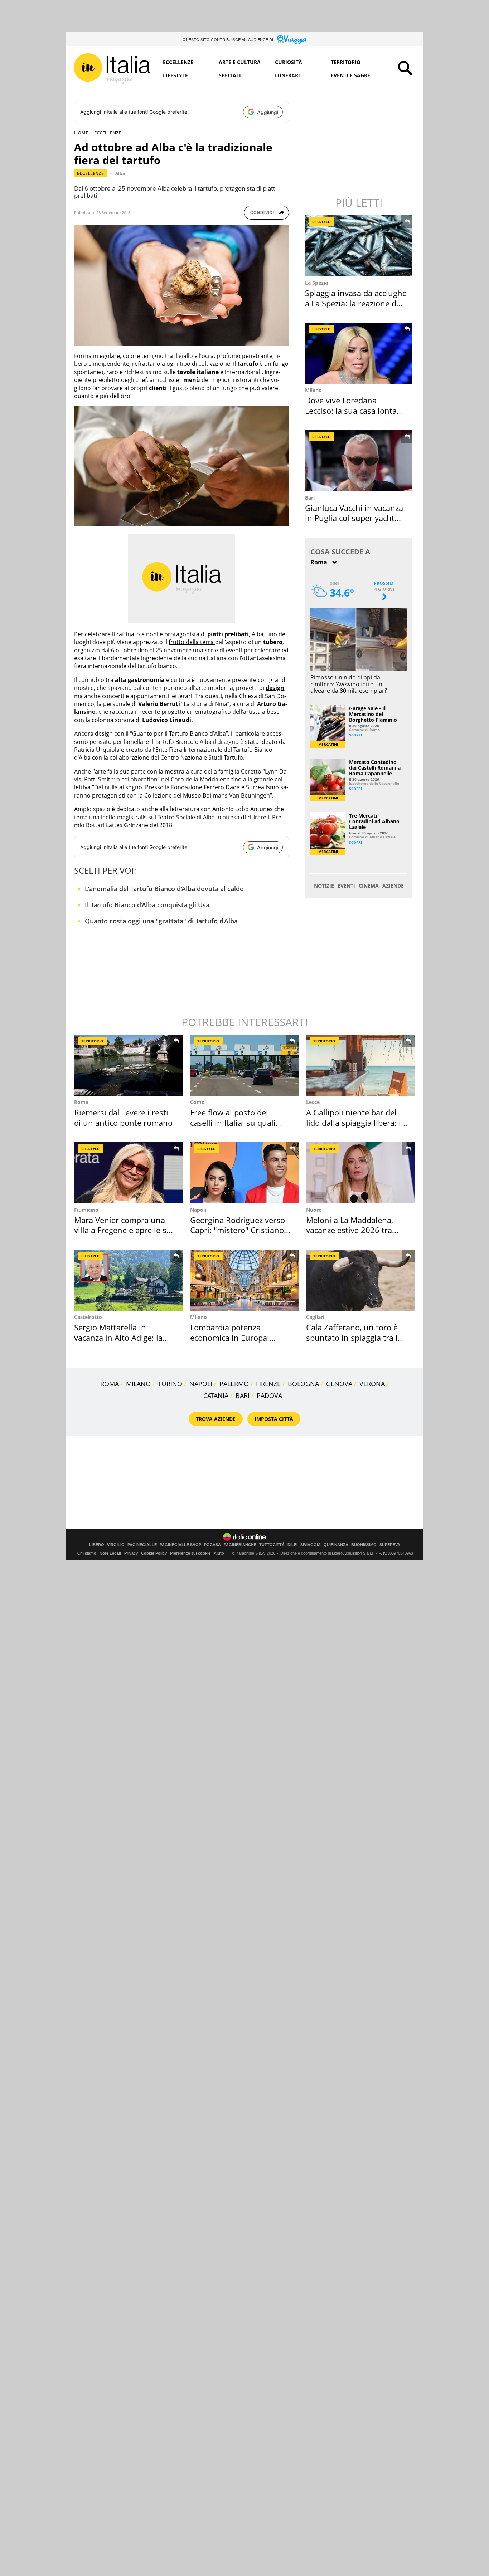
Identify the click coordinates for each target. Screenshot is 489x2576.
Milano (313, 390)
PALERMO (234, 1384)
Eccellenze (178, 62)
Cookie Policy (154, 1553)
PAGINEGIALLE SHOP (180, 1545)
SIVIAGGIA (311, 1545)
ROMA (110, 1384)
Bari (310, 498)
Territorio (346, 62)
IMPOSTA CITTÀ (274, 1419)
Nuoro (314, 1210)
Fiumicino (86, 1210)
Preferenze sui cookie (190, 1553)
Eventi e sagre (350, 75)
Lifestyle (175, 75)
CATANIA (216, 1395)
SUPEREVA (390, 1545)
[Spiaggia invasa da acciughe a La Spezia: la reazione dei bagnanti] (359, 246)
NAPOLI (201, 1384)
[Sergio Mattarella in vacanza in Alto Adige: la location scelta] (129, 1280)
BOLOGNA (303, 1384)
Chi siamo (87, 1553)
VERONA (372, 1384)
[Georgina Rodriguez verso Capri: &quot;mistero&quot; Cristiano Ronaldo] (245, 1173)
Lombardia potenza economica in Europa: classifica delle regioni (230, 1337)
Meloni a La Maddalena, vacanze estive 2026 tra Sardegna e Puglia (350, 1230)
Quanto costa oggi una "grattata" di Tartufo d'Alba (161, 921)
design (275, 688)
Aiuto (219, 1553)
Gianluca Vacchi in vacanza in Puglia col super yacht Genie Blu (354, 518)
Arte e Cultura (240, 62)
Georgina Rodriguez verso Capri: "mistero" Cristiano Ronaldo (238, 1230)
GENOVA (339, 1384)
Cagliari (315, 1317)
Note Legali (110, 1553)
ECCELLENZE (108, 133)
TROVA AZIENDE (216, 1419)
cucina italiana (207, 658)
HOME (81, 133)
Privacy (131, 1553)
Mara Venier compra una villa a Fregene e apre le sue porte (125, 1230)
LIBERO (97, 1545)
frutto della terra (192, 642)
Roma (81, 1102)
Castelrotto (88, 1317)
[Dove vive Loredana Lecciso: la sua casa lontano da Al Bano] (359, 353)
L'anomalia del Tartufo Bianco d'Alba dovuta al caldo (164, 889)
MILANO (138, 1384)
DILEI (292, 1545)
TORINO (170, 1384)
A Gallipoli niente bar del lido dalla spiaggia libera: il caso (355, 1122)
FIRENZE (268, 1384)
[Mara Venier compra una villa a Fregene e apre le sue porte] (129, 1173)
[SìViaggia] (292, 39)
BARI (243, 1395)
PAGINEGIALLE (142, 1545)
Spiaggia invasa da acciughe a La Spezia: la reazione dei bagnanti (356, 303)
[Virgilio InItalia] (112, 69)
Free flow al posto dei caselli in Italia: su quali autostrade (233, 1122)
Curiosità (289, 62)
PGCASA (212, 1545)
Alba (120, 173)
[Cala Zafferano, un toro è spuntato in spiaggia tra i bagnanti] (360, 1280)
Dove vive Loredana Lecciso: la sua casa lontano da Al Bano (356, 410)
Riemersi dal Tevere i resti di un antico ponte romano (123, 1117)
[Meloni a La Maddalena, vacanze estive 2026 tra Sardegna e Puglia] (360, 1173)
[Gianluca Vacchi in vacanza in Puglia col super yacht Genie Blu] (359, 461)
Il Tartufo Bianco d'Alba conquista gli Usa (147, 905)
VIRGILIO (116, 1545)
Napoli (198, 1210)
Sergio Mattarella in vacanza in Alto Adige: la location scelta (118, 1337)
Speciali (230, 75)
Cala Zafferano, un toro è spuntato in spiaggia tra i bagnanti (352, 1337)
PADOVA (269, 1395)
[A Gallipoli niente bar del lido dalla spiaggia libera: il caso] (360, 1065)
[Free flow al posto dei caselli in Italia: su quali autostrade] (245, 1065)
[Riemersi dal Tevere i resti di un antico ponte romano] (129, 1065)
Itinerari (287, 75)
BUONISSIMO (364, 1545)
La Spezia (316, 283)
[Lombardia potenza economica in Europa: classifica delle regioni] (245, 1280)
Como (197, 1102)
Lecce (313, 1102)
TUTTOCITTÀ (272, 1545)
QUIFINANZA (336, 1545)
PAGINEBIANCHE (240, 1545)
